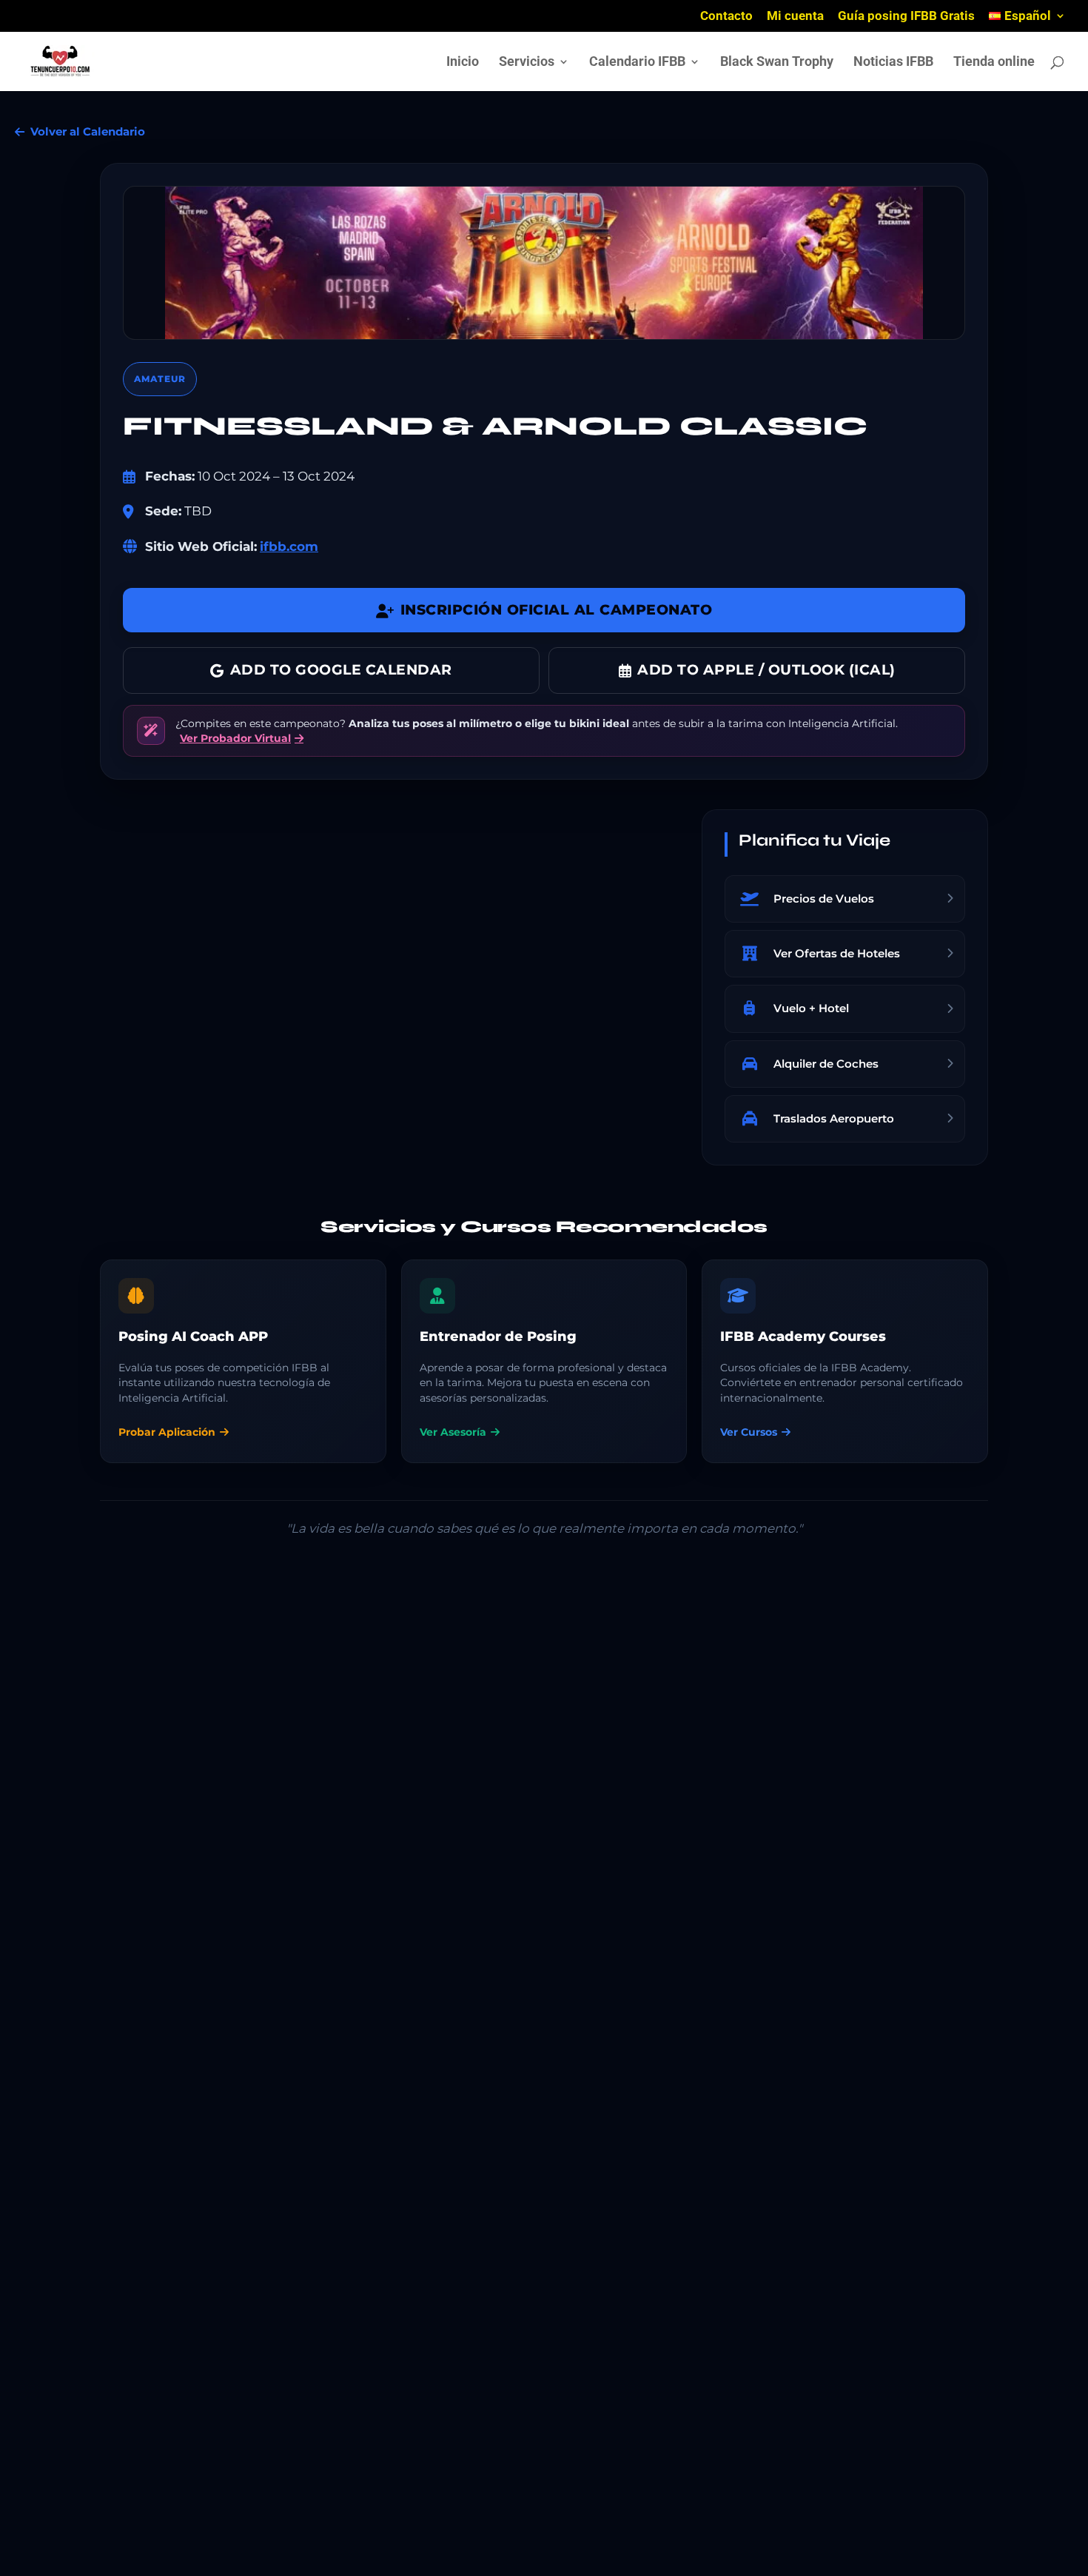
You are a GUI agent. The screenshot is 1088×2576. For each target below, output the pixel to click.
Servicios (527, 63)
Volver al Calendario (88, 131)
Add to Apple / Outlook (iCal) (766, 670)
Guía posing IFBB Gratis (906, 16)
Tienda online (994, 63)
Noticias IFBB (893, 63)
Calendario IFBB (637, 63)
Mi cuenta (795, 16)
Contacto (726, 16)
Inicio (463, 63)
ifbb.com (289, 546)
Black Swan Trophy (777, 63)
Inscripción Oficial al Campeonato (557, 610)
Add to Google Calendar (341, 670)
